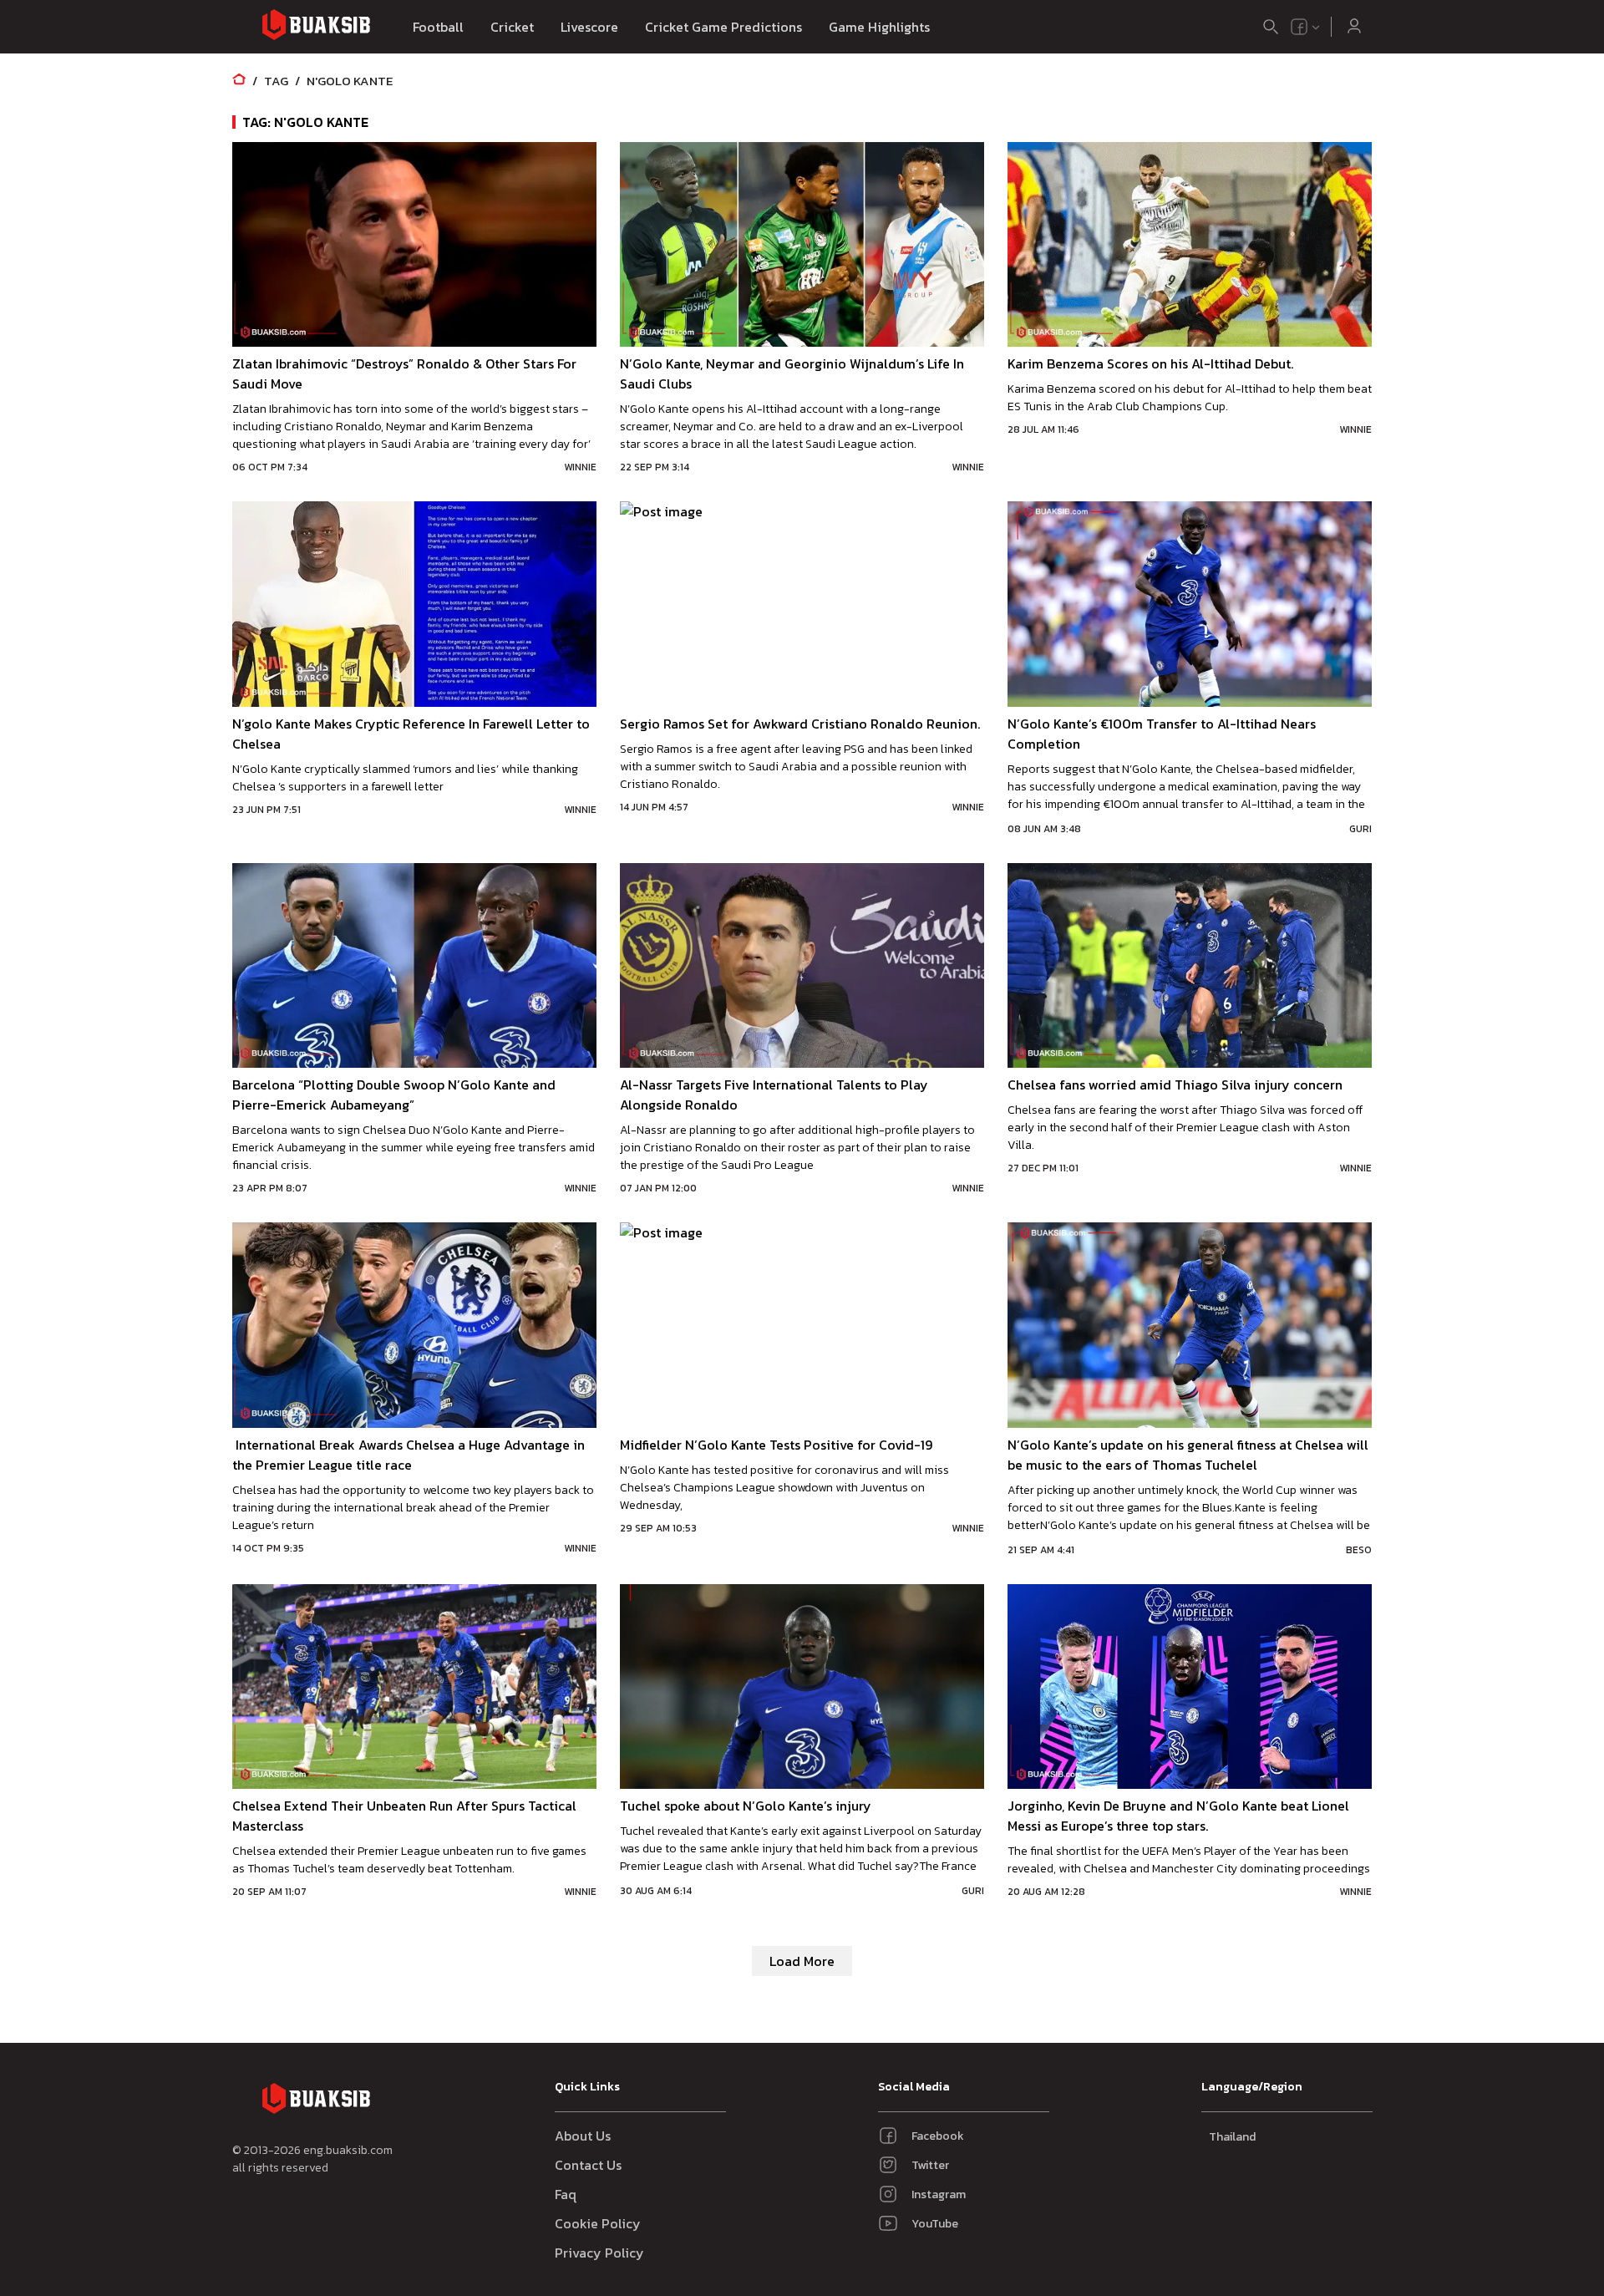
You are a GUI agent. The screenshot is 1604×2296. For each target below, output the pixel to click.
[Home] (239, 81)
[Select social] (1306, 27)
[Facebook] (1299, 27)
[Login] (1354, 27)
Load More (802, 1961)
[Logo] (316, 27)
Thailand (1232, 2137)
